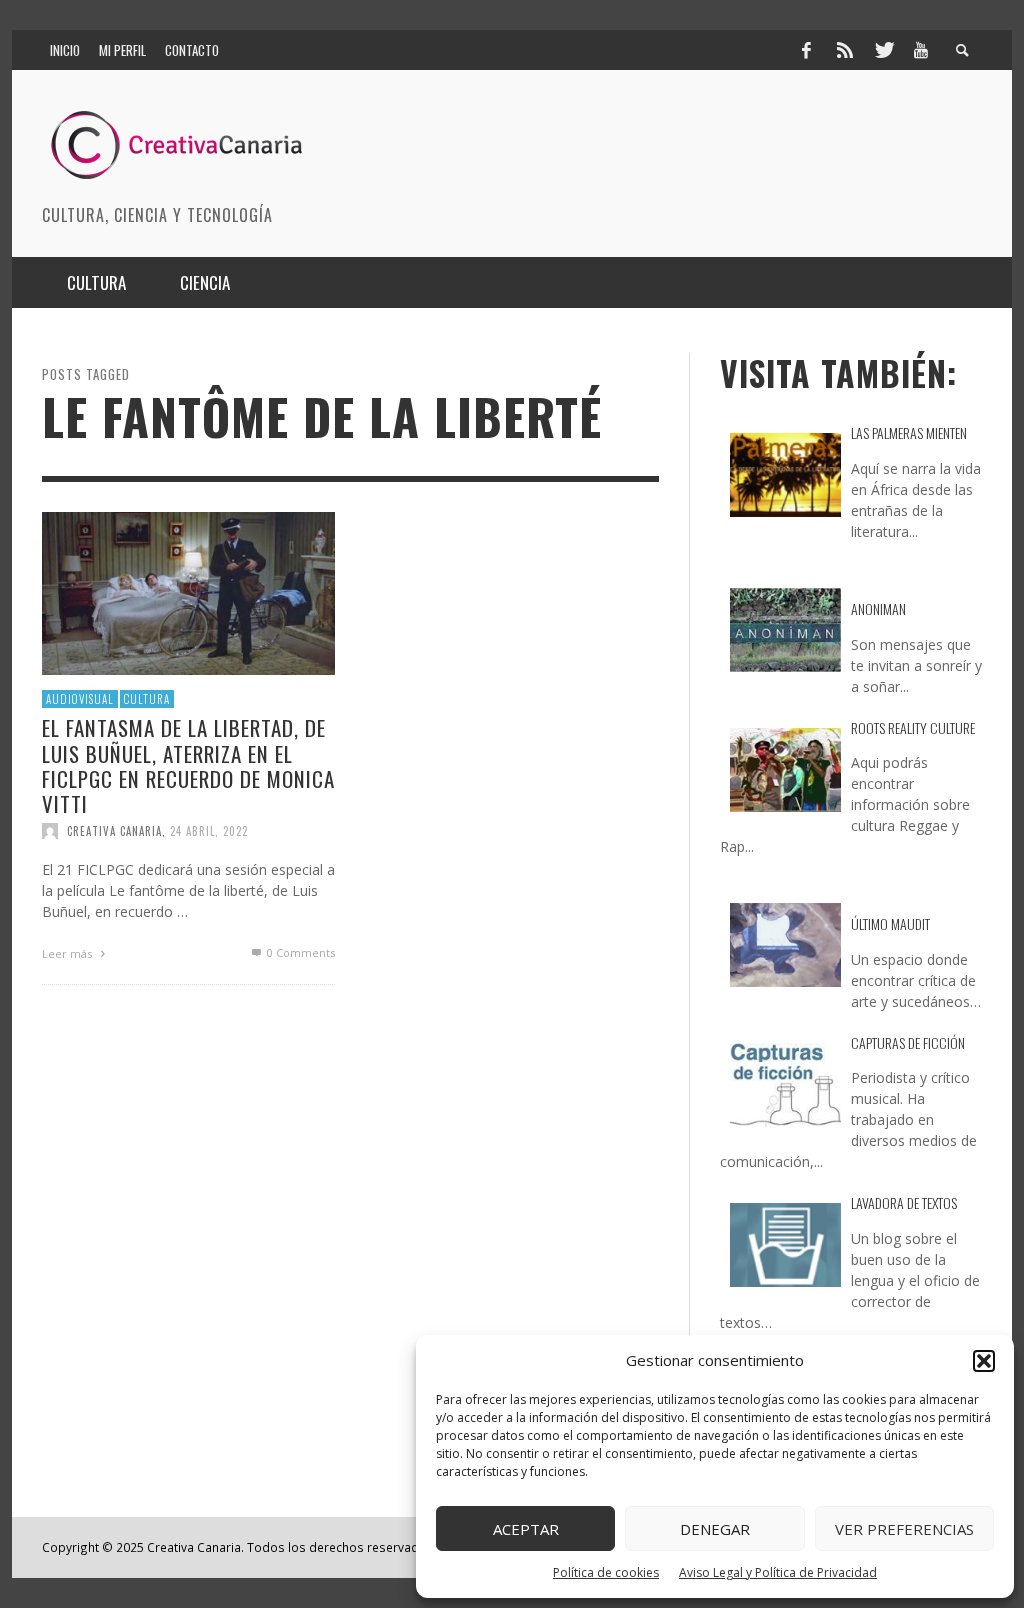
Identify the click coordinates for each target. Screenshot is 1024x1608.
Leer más (68, 953)
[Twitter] (883, 50)
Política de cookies (606, 1572)
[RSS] (845, 50)
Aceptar (526, 1529)
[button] (984, 1361)
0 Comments (299, 952)
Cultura (147, 699)
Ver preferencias (904, 1529)
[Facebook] (806, 50)
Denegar (715, 1529)
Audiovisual (80, 699)
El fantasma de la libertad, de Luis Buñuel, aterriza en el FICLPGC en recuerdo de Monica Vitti (188, 765)
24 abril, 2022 (209, 831)
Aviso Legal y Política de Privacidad (778, 1572)
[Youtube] (921, 50)
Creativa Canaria (114, 831)
